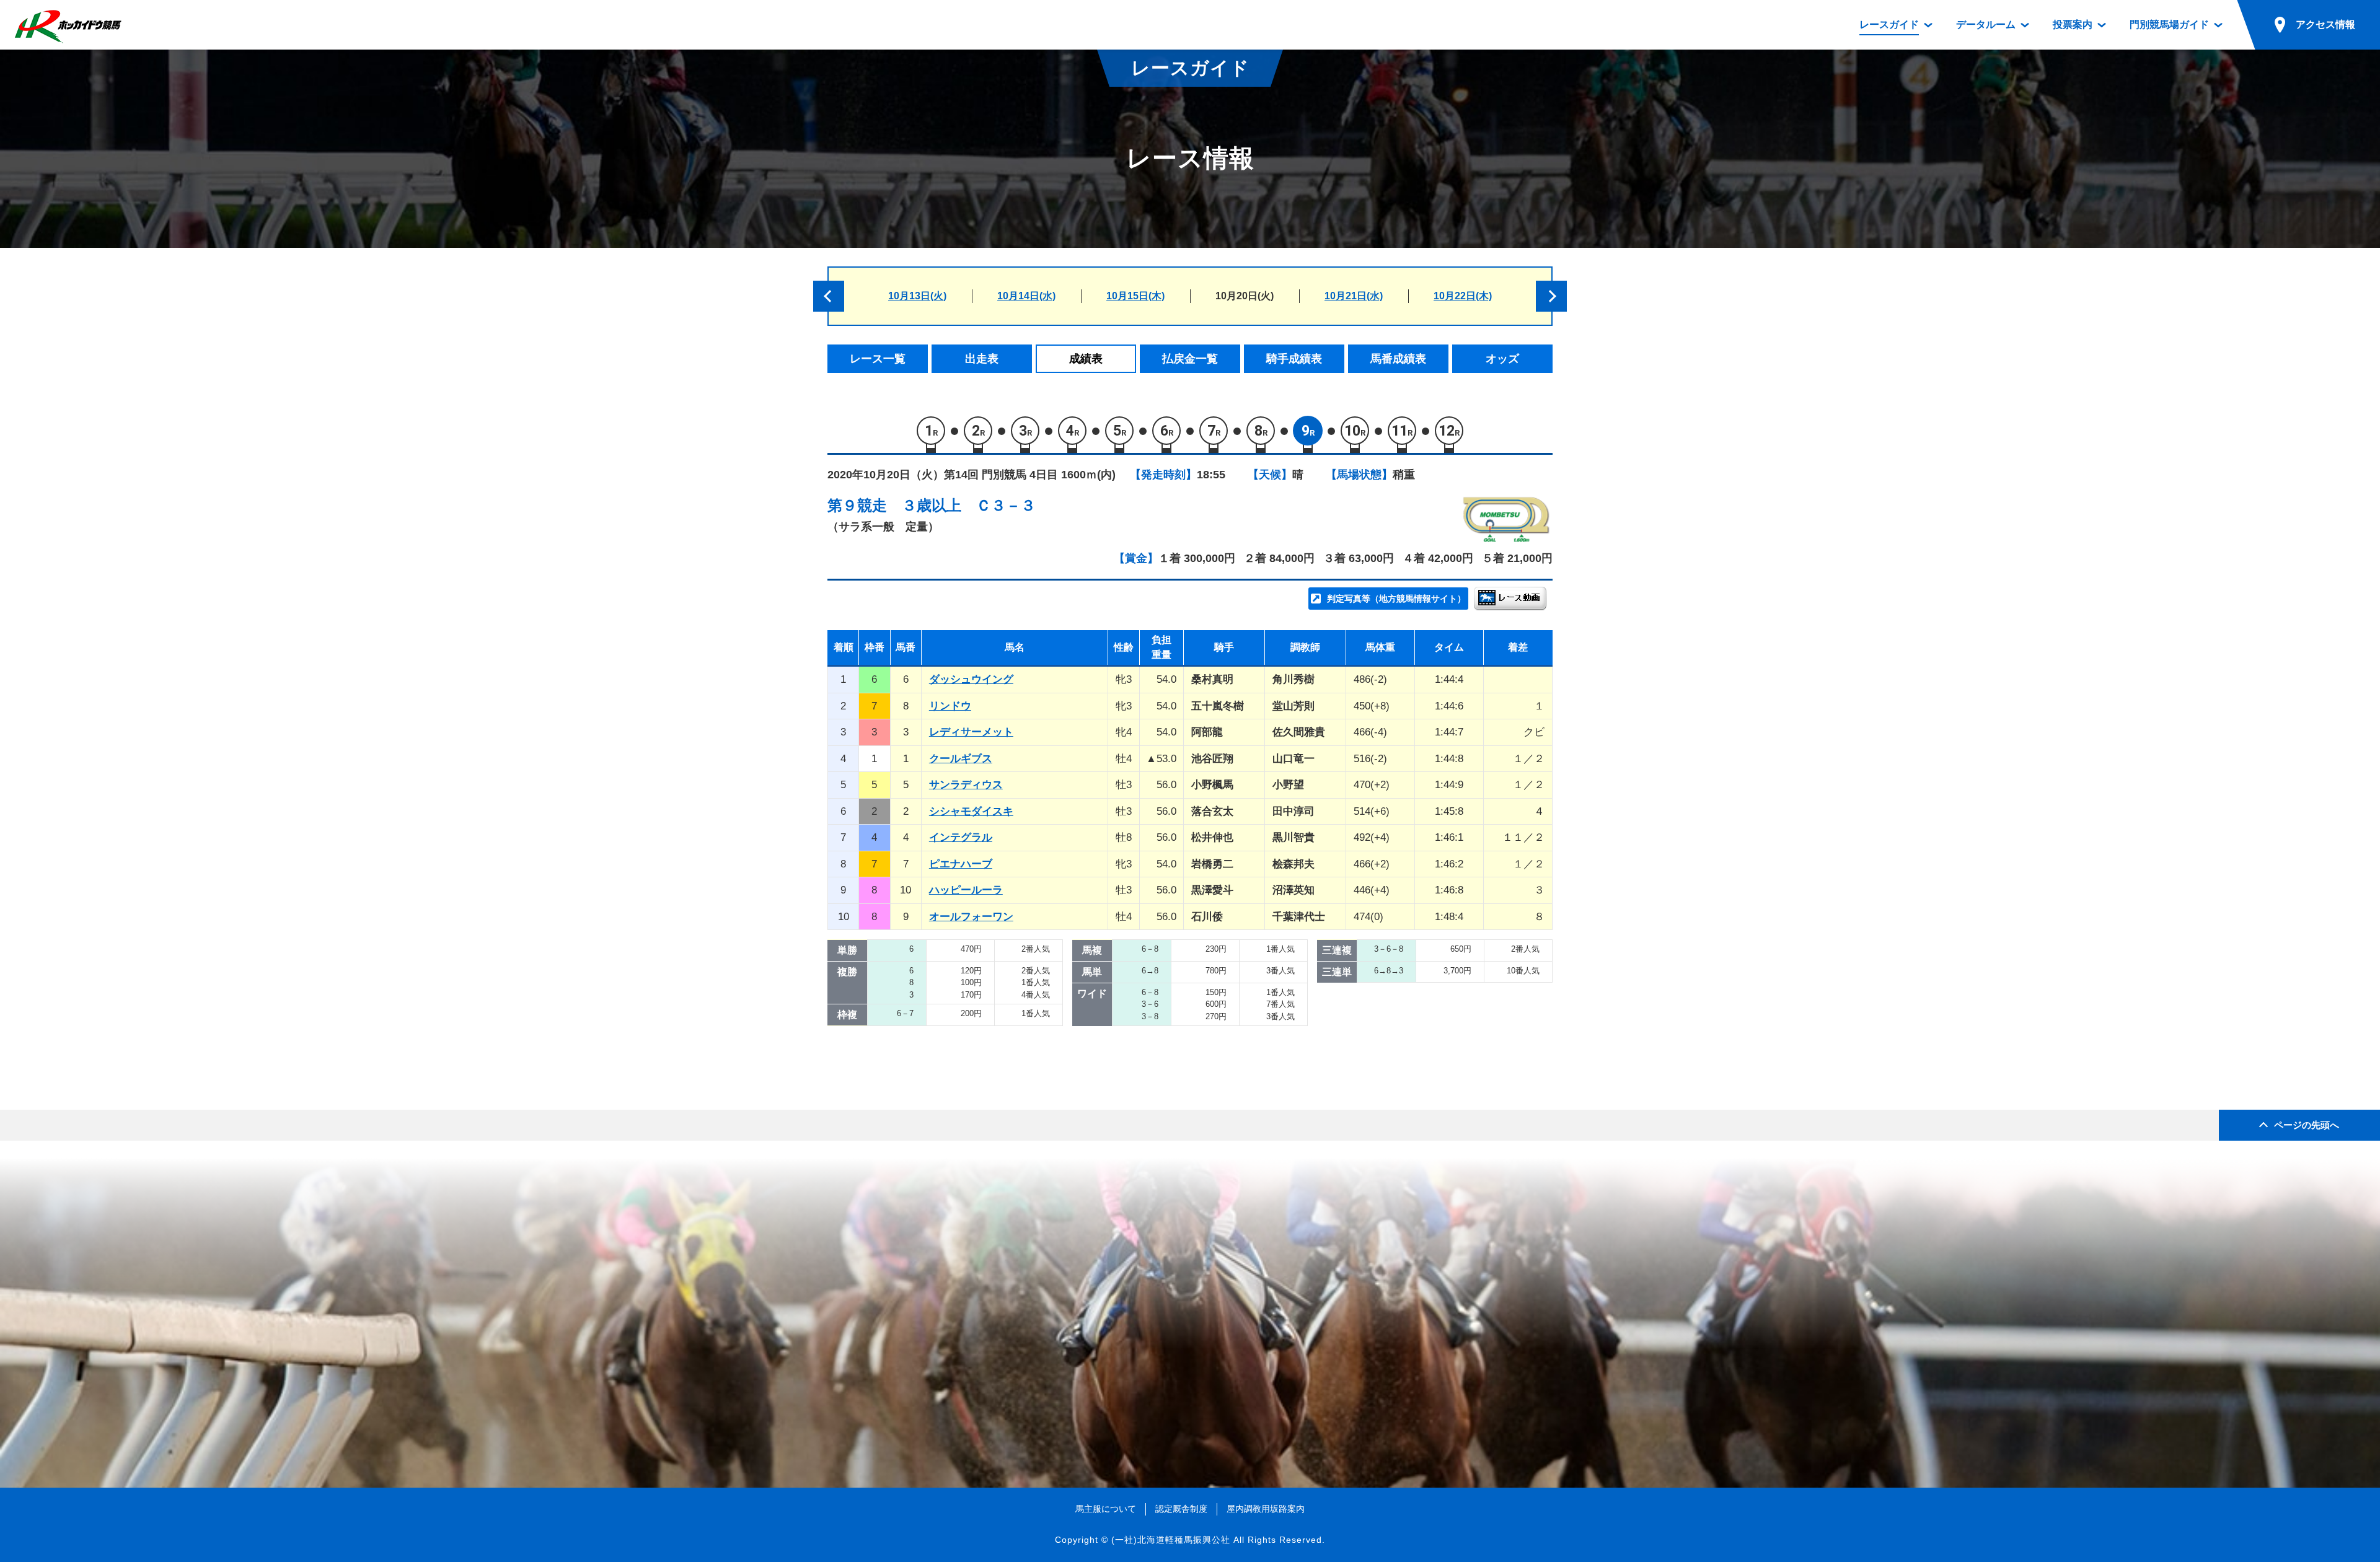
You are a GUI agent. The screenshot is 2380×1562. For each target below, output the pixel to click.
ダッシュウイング (971, 679)
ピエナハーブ (961, 864)
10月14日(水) (1026, 296)
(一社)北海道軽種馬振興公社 (1171, 1540)
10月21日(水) (1354, 296)
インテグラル (961, 837)
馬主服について (1106, 1509)
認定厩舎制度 (1181, 1509)
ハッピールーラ (966, 890)
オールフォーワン (971, 917)
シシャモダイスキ (971, 811)
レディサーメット (971, 732)
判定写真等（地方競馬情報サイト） (1396, 599)
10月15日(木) (1135, 296)
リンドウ (950, 706)
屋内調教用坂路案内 (1266, 1509)
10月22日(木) (1463, 296)
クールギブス (961, 759)
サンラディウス (966, 785)
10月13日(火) (917, 296)
